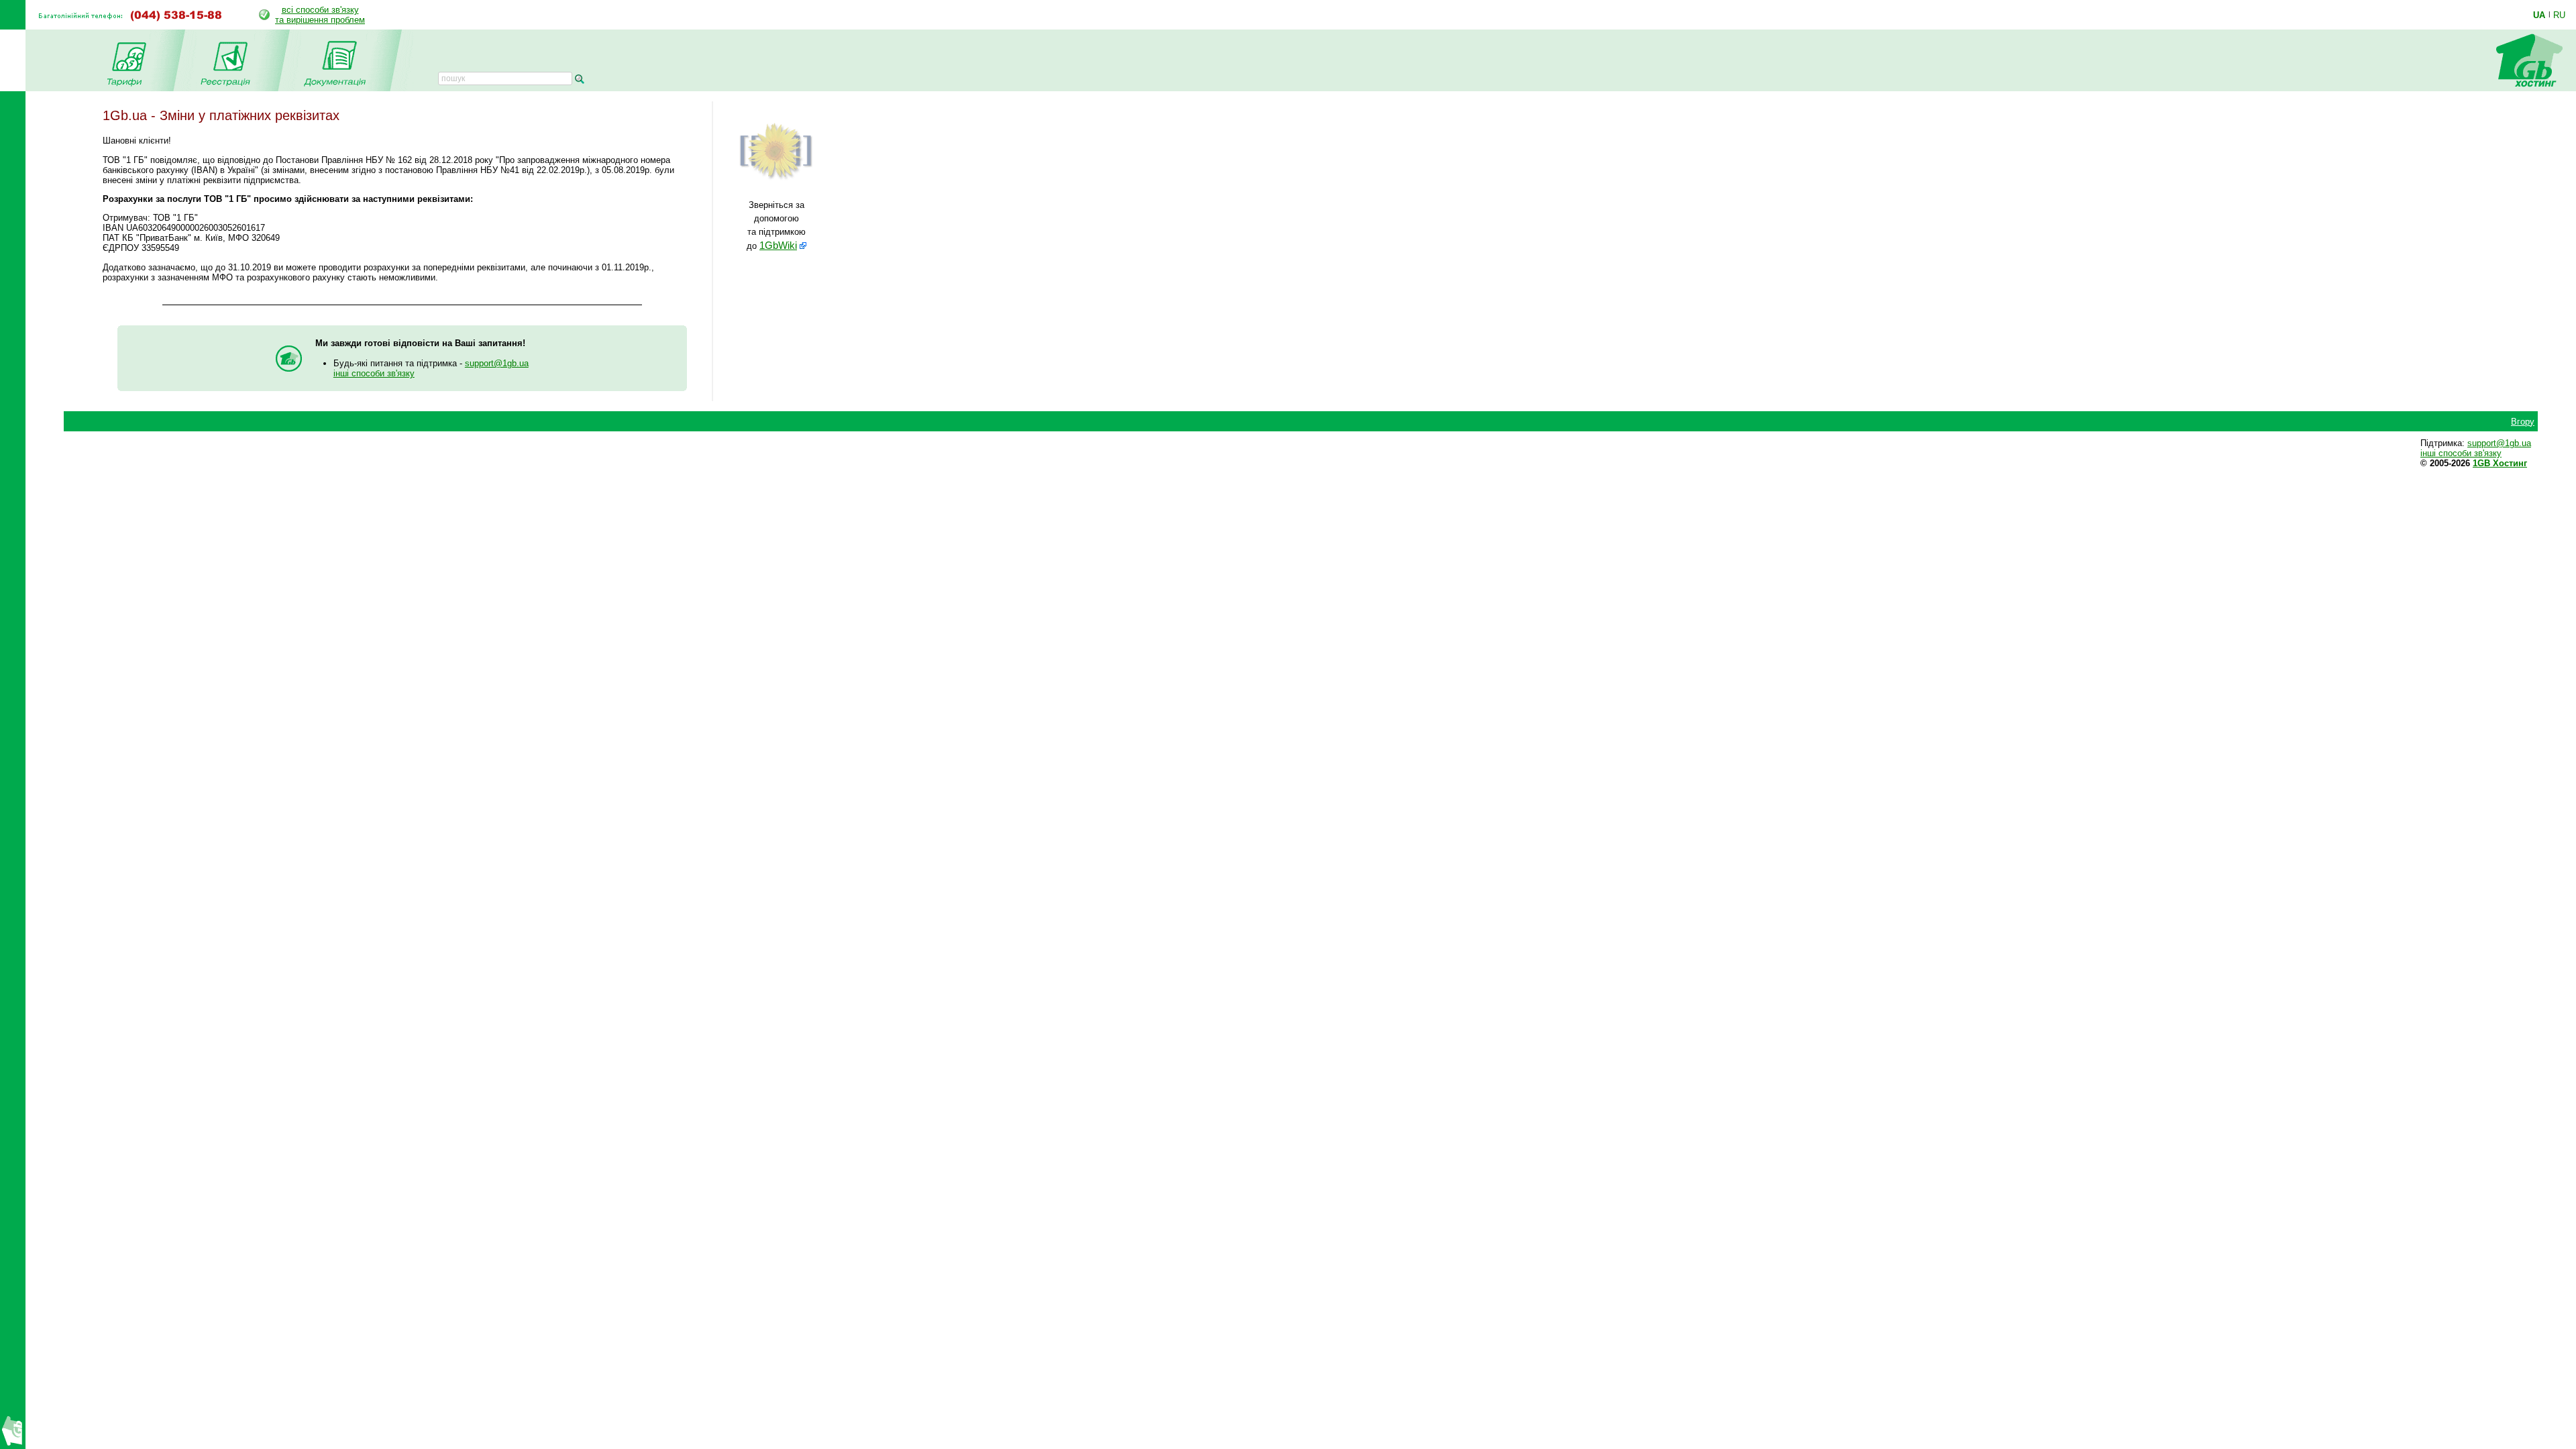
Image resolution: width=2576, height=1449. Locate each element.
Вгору (2523, 422)
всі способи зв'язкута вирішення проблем (320, 15)
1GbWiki (778, 246)
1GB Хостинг (2500, 463)
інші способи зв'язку (374, 373)
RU (2559, 15)
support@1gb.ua (497, 363)
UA (2539, 15)
